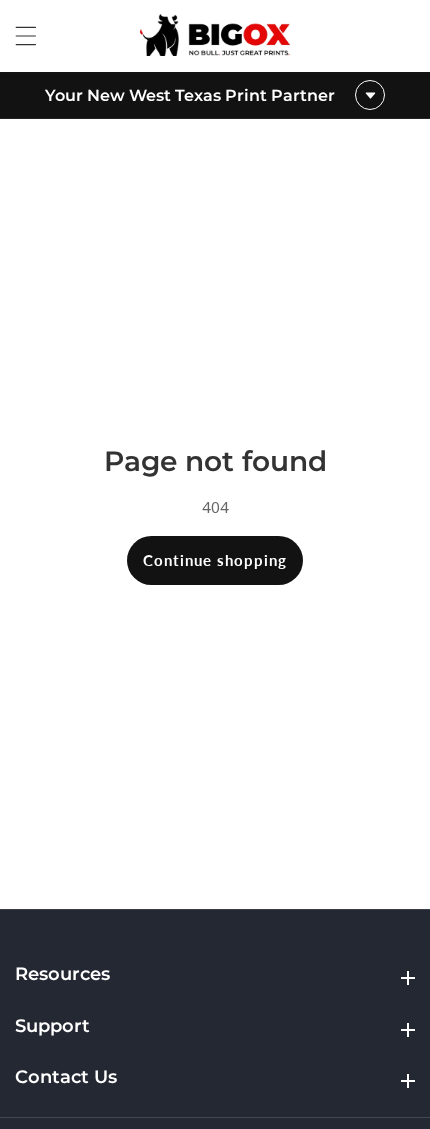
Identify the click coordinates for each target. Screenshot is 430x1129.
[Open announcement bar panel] (370, 95)
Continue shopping (215, 560)
